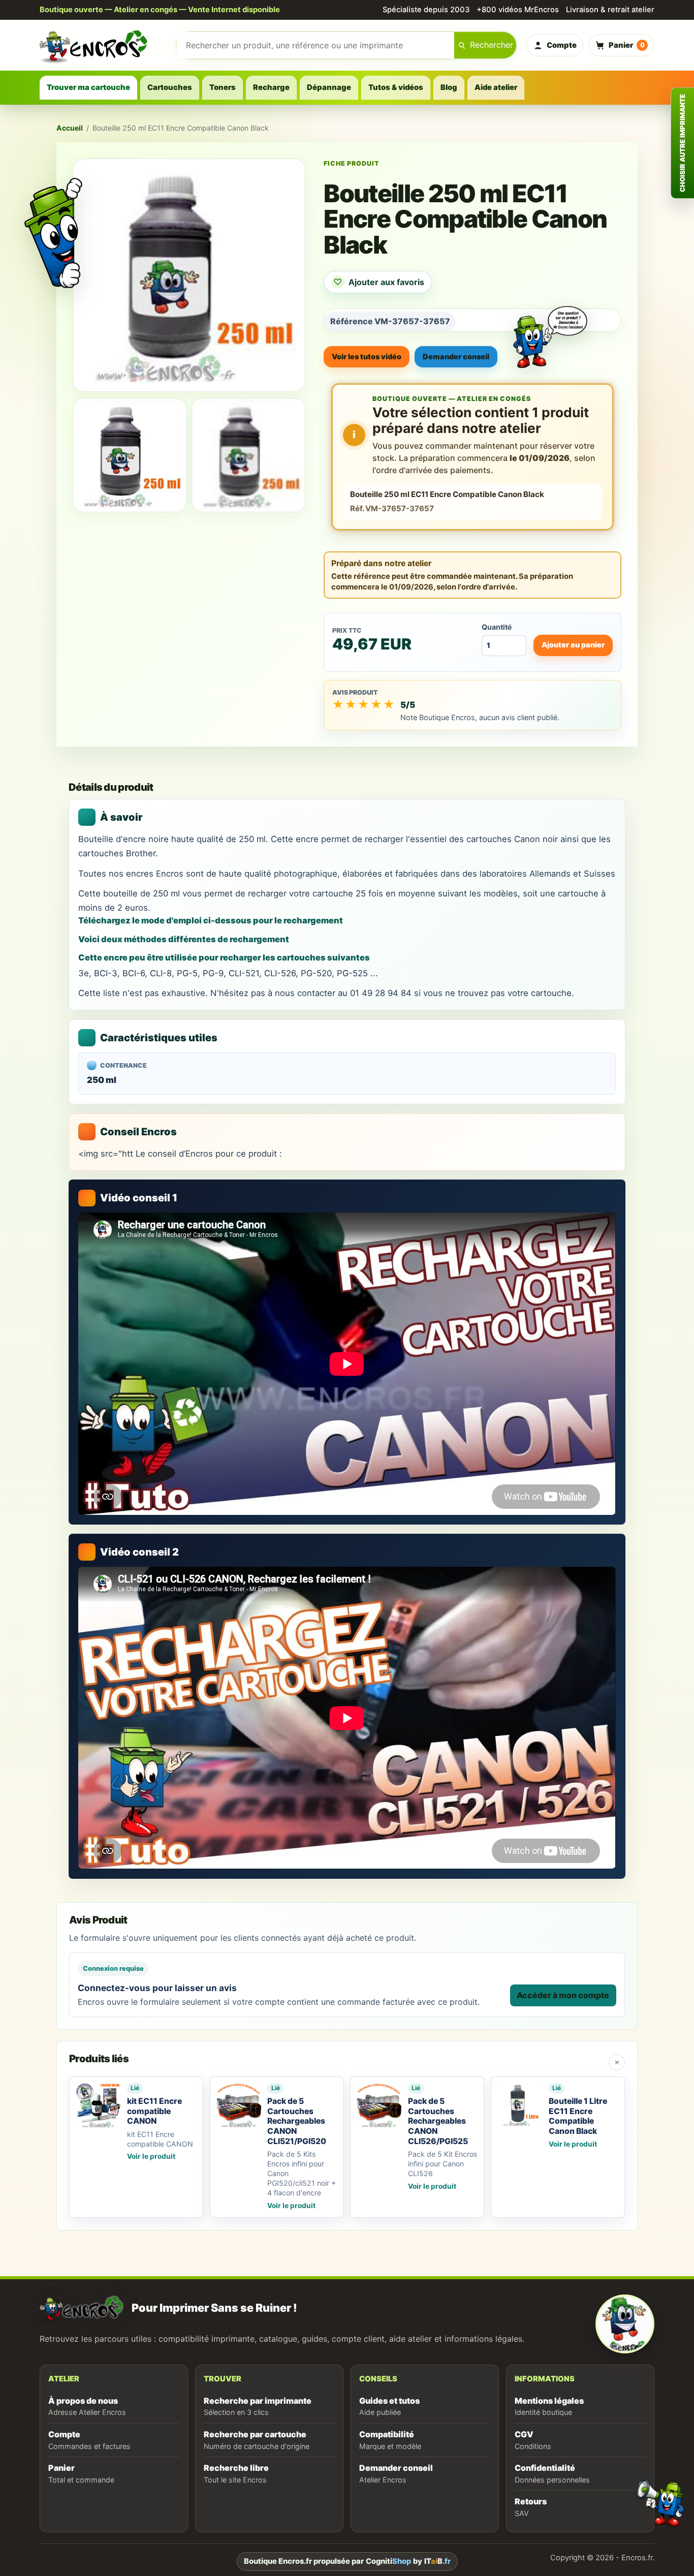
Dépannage (329, 87)
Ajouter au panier (573, 645)
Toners (223, 87)
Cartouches (170, 87)
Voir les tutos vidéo (367, 356)
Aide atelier (496, 87)
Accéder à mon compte (563, 1995)
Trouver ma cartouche (88, 87)
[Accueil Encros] (103, 45)
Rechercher (492, 45)
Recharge (271, 87)
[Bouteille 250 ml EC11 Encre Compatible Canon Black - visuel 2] (249, 455)
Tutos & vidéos (396, 87)
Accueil (70, 128)
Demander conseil (456, 356)
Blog (449, 87)
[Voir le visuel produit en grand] (189, 275)
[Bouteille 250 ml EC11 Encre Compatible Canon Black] (130, 455)
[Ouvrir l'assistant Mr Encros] (550, 329)
